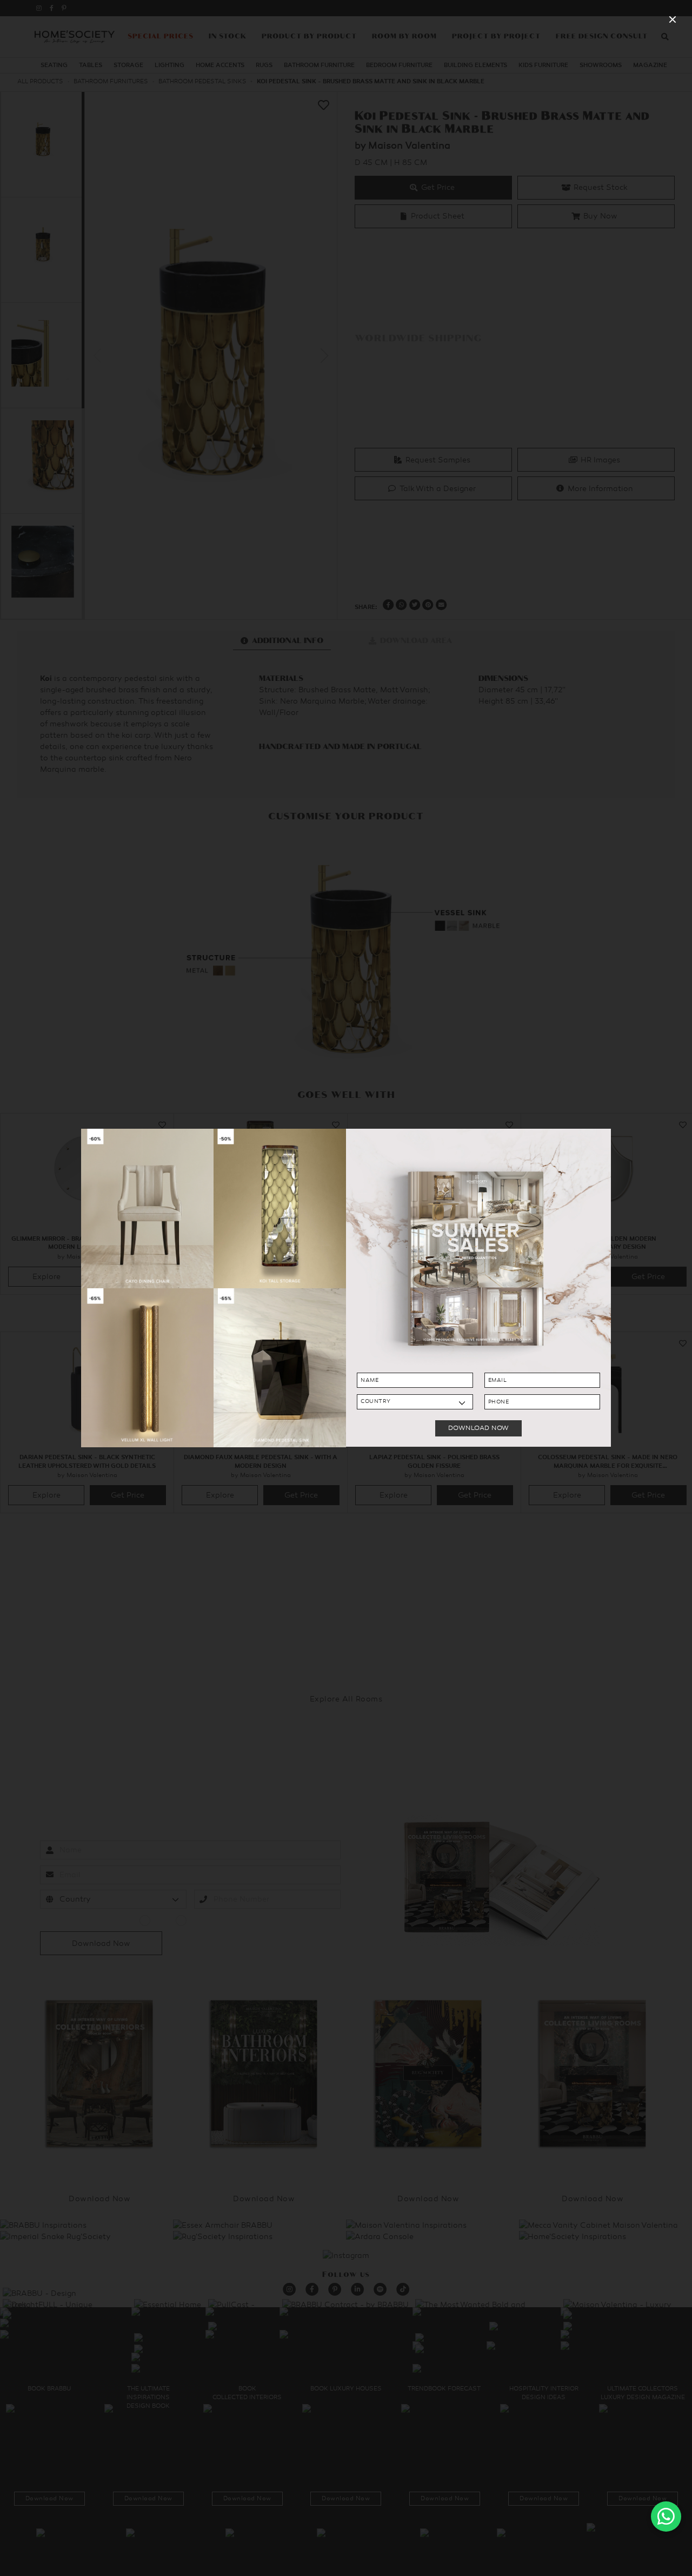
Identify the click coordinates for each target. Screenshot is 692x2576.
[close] (673, 19)
